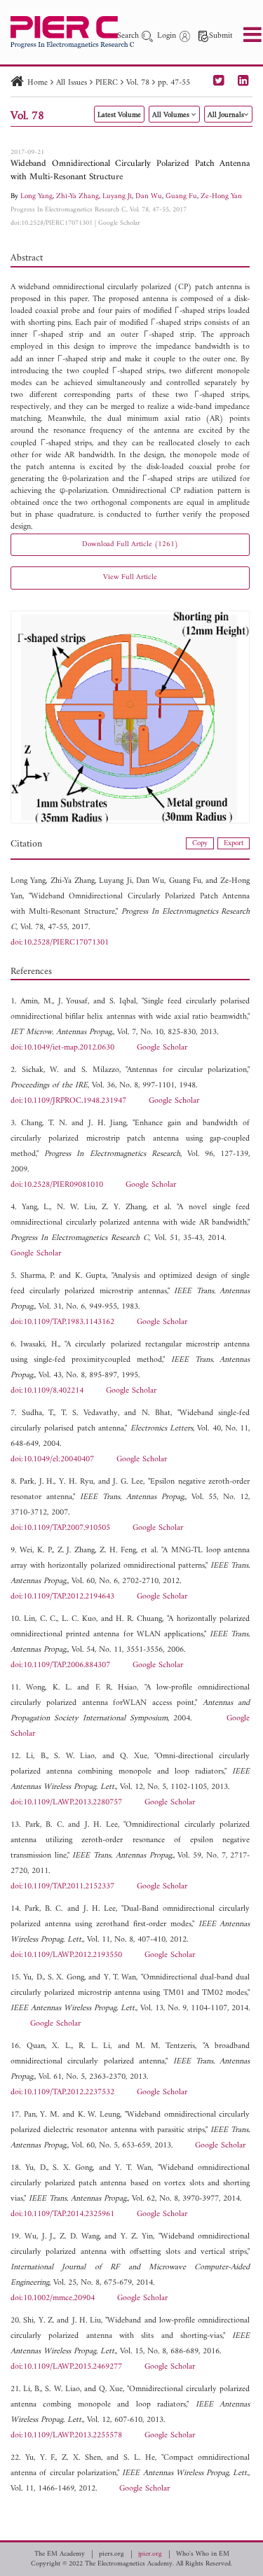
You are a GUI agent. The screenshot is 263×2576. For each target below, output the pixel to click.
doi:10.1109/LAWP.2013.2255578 (66, 2436)
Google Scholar (119, 223)
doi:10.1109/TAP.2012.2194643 (62, 1597)
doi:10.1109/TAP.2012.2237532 (62, 2093)
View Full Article (130, 577)
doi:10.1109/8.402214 (47, 1391)
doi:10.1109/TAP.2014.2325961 (62, 2214)
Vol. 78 (138, 83)
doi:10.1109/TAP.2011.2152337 (62, 1887)
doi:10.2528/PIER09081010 (57, 1185)
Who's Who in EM (203, 2554)
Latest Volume (119, 115)
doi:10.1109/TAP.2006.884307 (60, 1665)
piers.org (112, 2554)
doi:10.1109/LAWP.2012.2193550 (66, 1955)
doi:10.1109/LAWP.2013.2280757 (66, 1803)
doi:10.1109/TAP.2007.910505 (60, 1528)
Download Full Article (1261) (130, 544)
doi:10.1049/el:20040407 (52, 1460)
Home (38, 83)
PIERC (107, 83)
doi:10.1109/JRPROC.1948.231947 (68, 1101)
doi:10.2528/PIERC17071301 (52, 223)
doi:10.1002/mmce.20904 (53, 2298)
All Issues (72, 83)
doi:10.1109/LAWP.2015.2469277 (66, 2367)
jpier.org (150, 2554)
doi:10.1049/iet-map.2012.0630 (62, 1048)
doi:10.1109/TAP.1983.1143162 (62, 1322)
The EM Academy (60, 2554)
